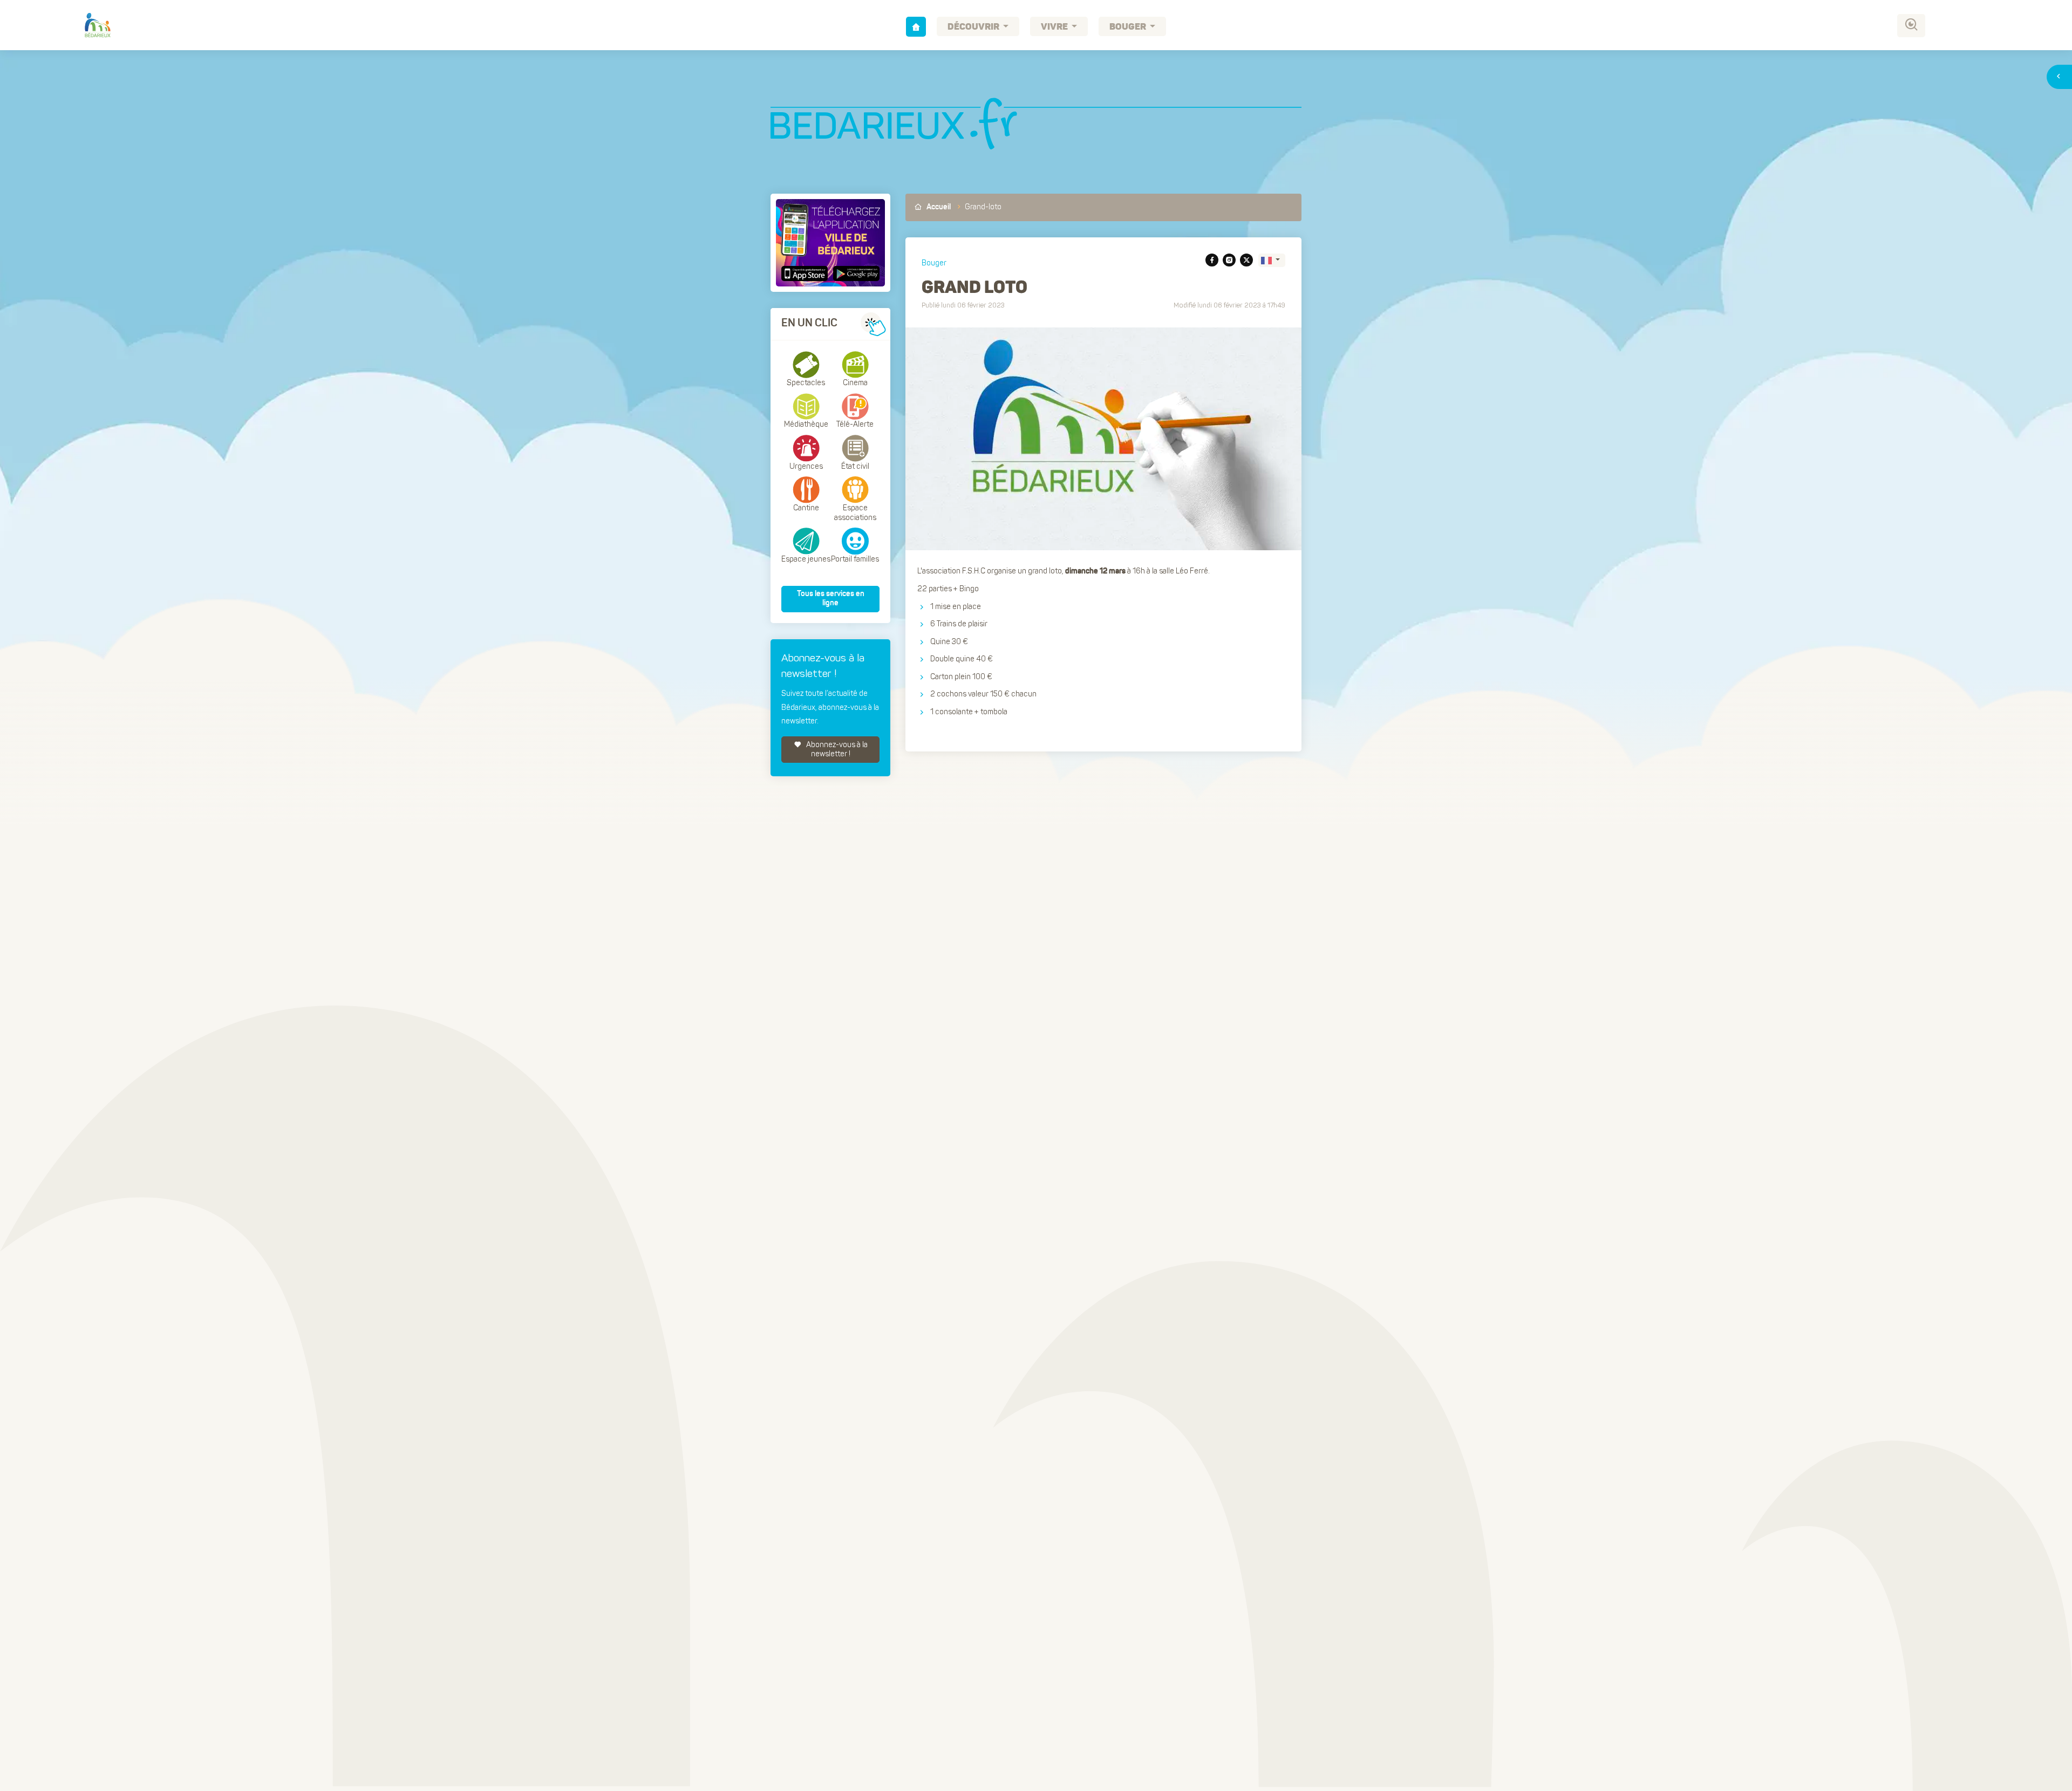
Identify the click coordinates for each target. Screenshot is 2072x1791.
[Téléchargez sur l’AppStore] (806, 274)
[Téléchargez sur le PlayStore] (855, 274)
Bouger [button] (1129, 27)
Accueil (938, 207)
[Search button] (1911, 26)
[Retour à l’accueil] (916, 27)
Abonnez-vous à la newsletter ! (836, 750)
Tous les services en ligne (831, 599)
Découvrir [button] (974, 27)
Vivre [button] (1055, 27)
